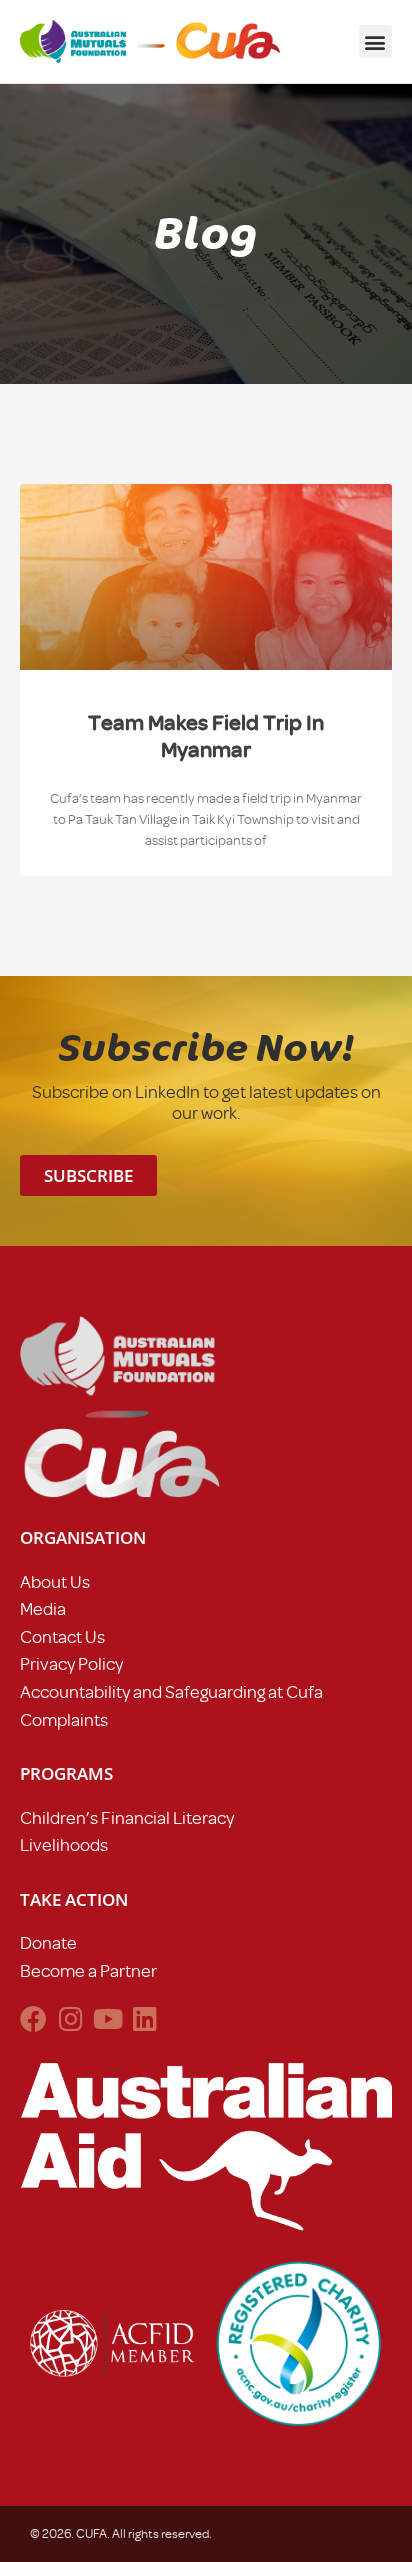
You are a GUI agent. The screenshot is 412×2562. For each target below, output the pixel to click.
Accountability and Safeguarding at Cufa (171, 1692)
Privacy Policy (71, 1664)
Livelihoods (64, 1845)
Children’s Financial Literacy (127, 1818)
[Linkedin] (144, 2018)
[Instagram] (70, 2018)
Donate (48, 1943)
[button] (375, 41)
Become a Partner (88, 1971)
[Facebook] (33, 2018)
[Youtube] (107, 2018)
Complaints (64, 1720)
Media (43, 1609)
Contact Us (62, 1637)
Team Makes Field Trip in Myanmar (206, 735)
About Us (55, 1582)
